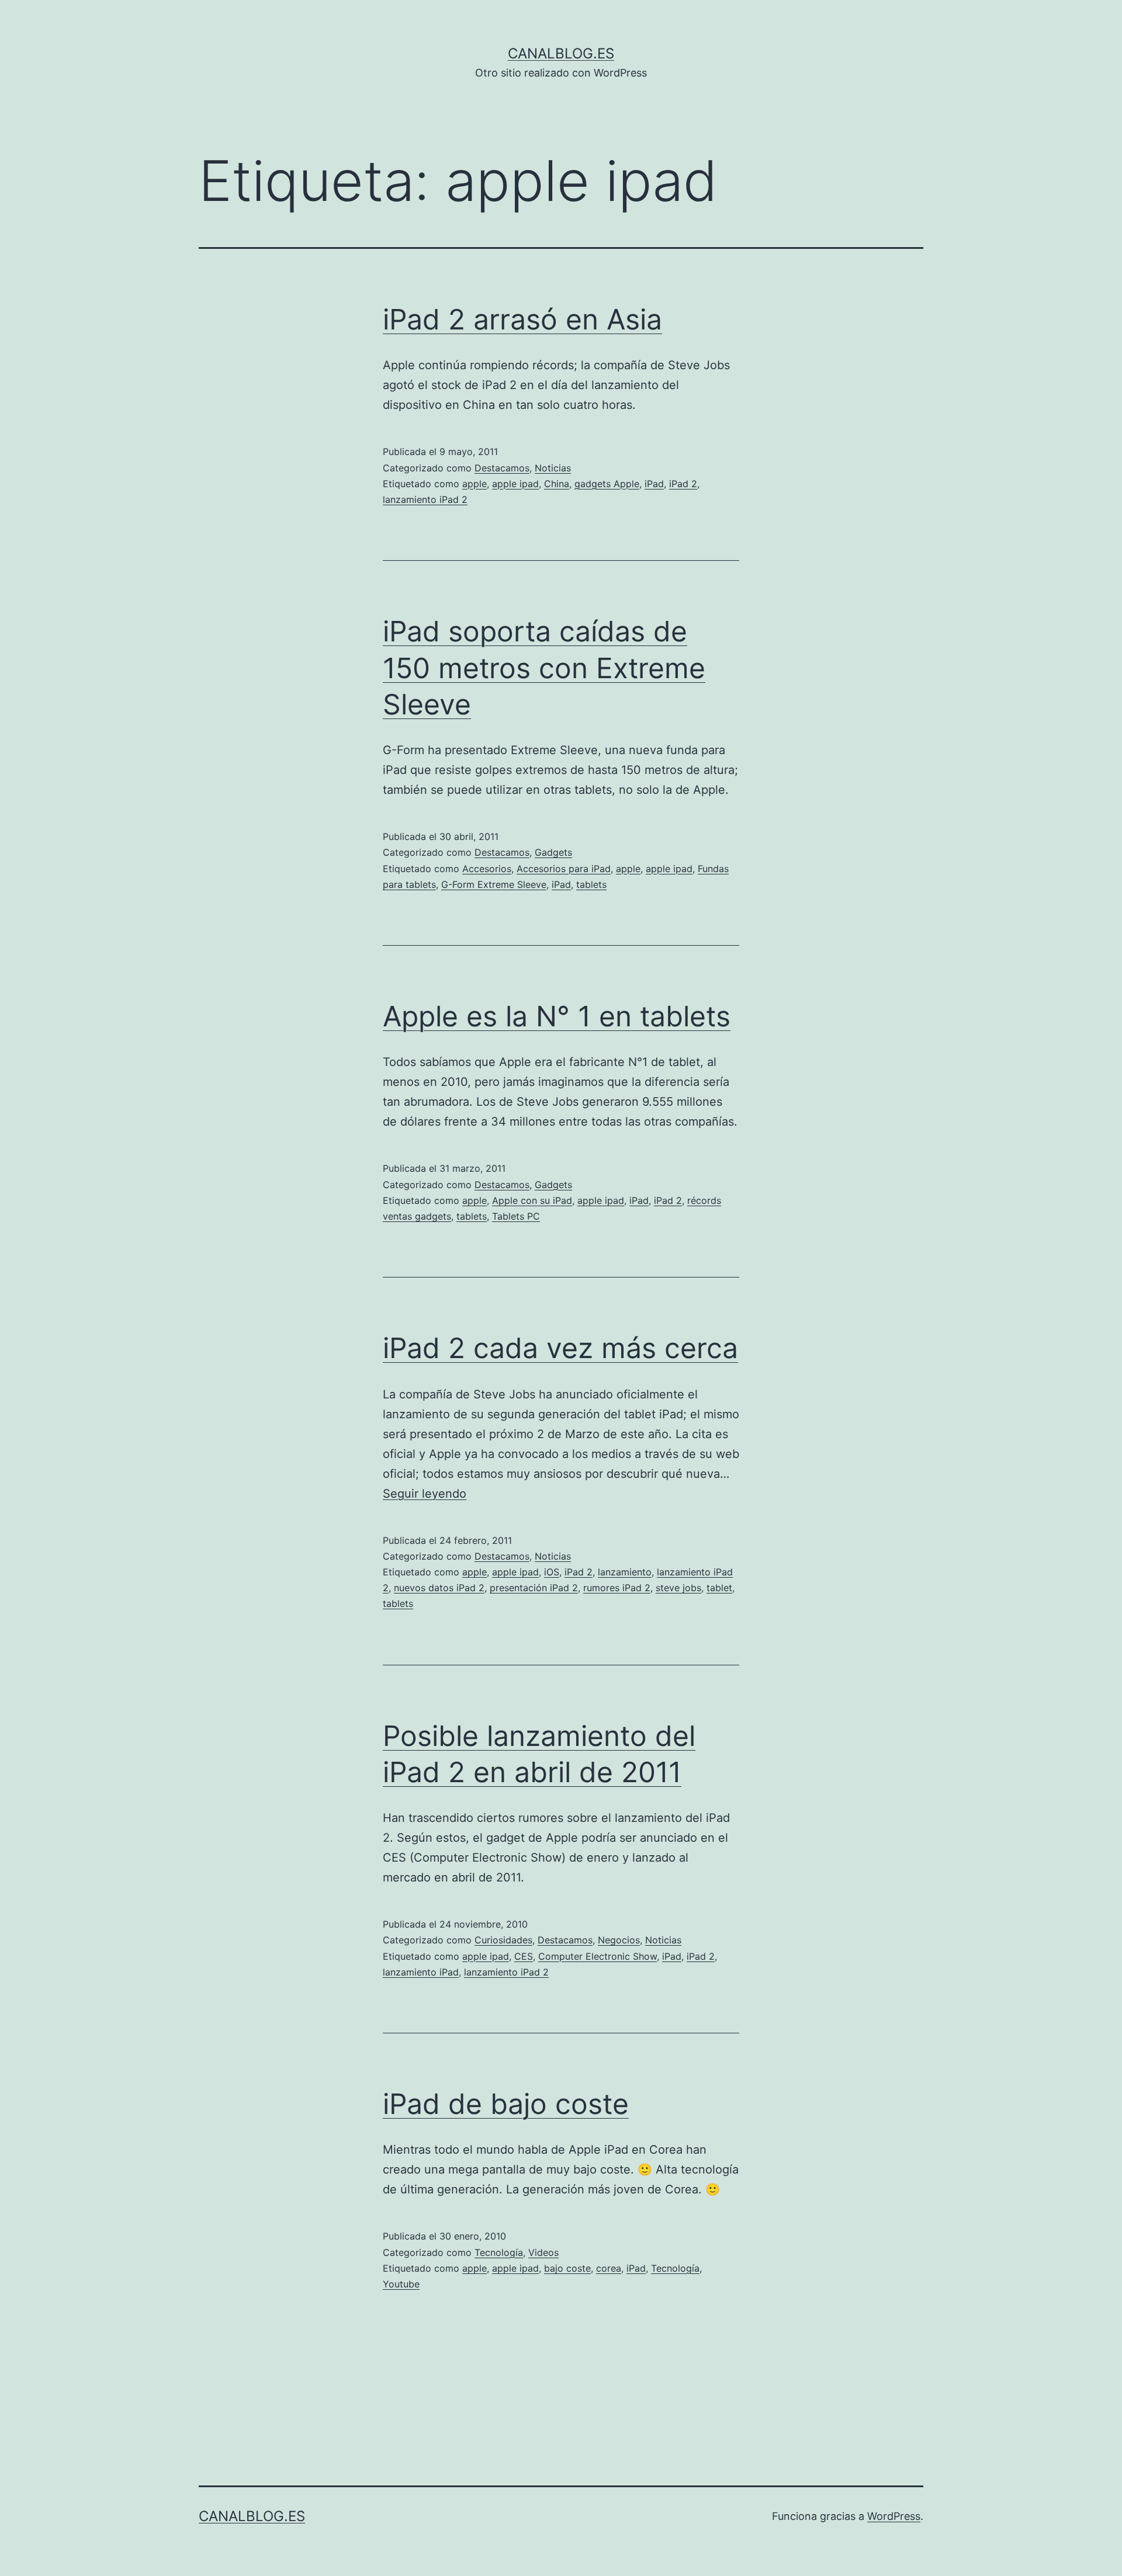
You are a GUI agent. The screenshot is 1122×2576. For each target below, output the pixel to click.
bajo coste (567, 2268)
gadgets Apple (607, 484)
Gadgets (553, 852)
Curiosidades (503, 1940)
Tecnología (499, 2252)
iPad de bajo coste (506, 2104)
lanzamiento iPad (421, 1972)
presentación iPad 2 (534, 1588)
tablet (719, 1588)
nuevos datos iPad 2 (439, 1588)
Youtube (401, 2284)
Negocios (619, 1940)
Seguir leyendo (425, 1494)
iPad (654, 484)
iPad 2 (683, 484)
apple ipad (515, 484)
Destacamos (502, 468)
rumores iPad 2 (617, 1588)
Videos (543, 2252)
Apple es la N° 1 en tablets (557, 1016)
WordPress (894, 2516)
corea (609, 2268)
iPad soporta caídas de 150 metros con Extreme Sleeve (544, 668)
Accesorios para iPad (564, 869)
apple (475, 484)
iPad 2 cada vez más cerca (560, 1348)
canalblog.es (561, 53)
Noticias (553, 468)
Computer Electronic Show (598, 1956)
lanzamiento (625, 1572)
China (557, 484)
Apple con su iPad (532, 1200)
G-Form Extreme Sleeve (494, 884)
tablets (591, 884)
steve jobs (678, 1588)
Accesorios (487, 869)
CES (524, 1956)
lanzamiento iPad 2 (425, 499)
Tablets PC (516, 1216)
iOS (552, 1572)
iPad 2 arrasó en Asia (522, 319)
